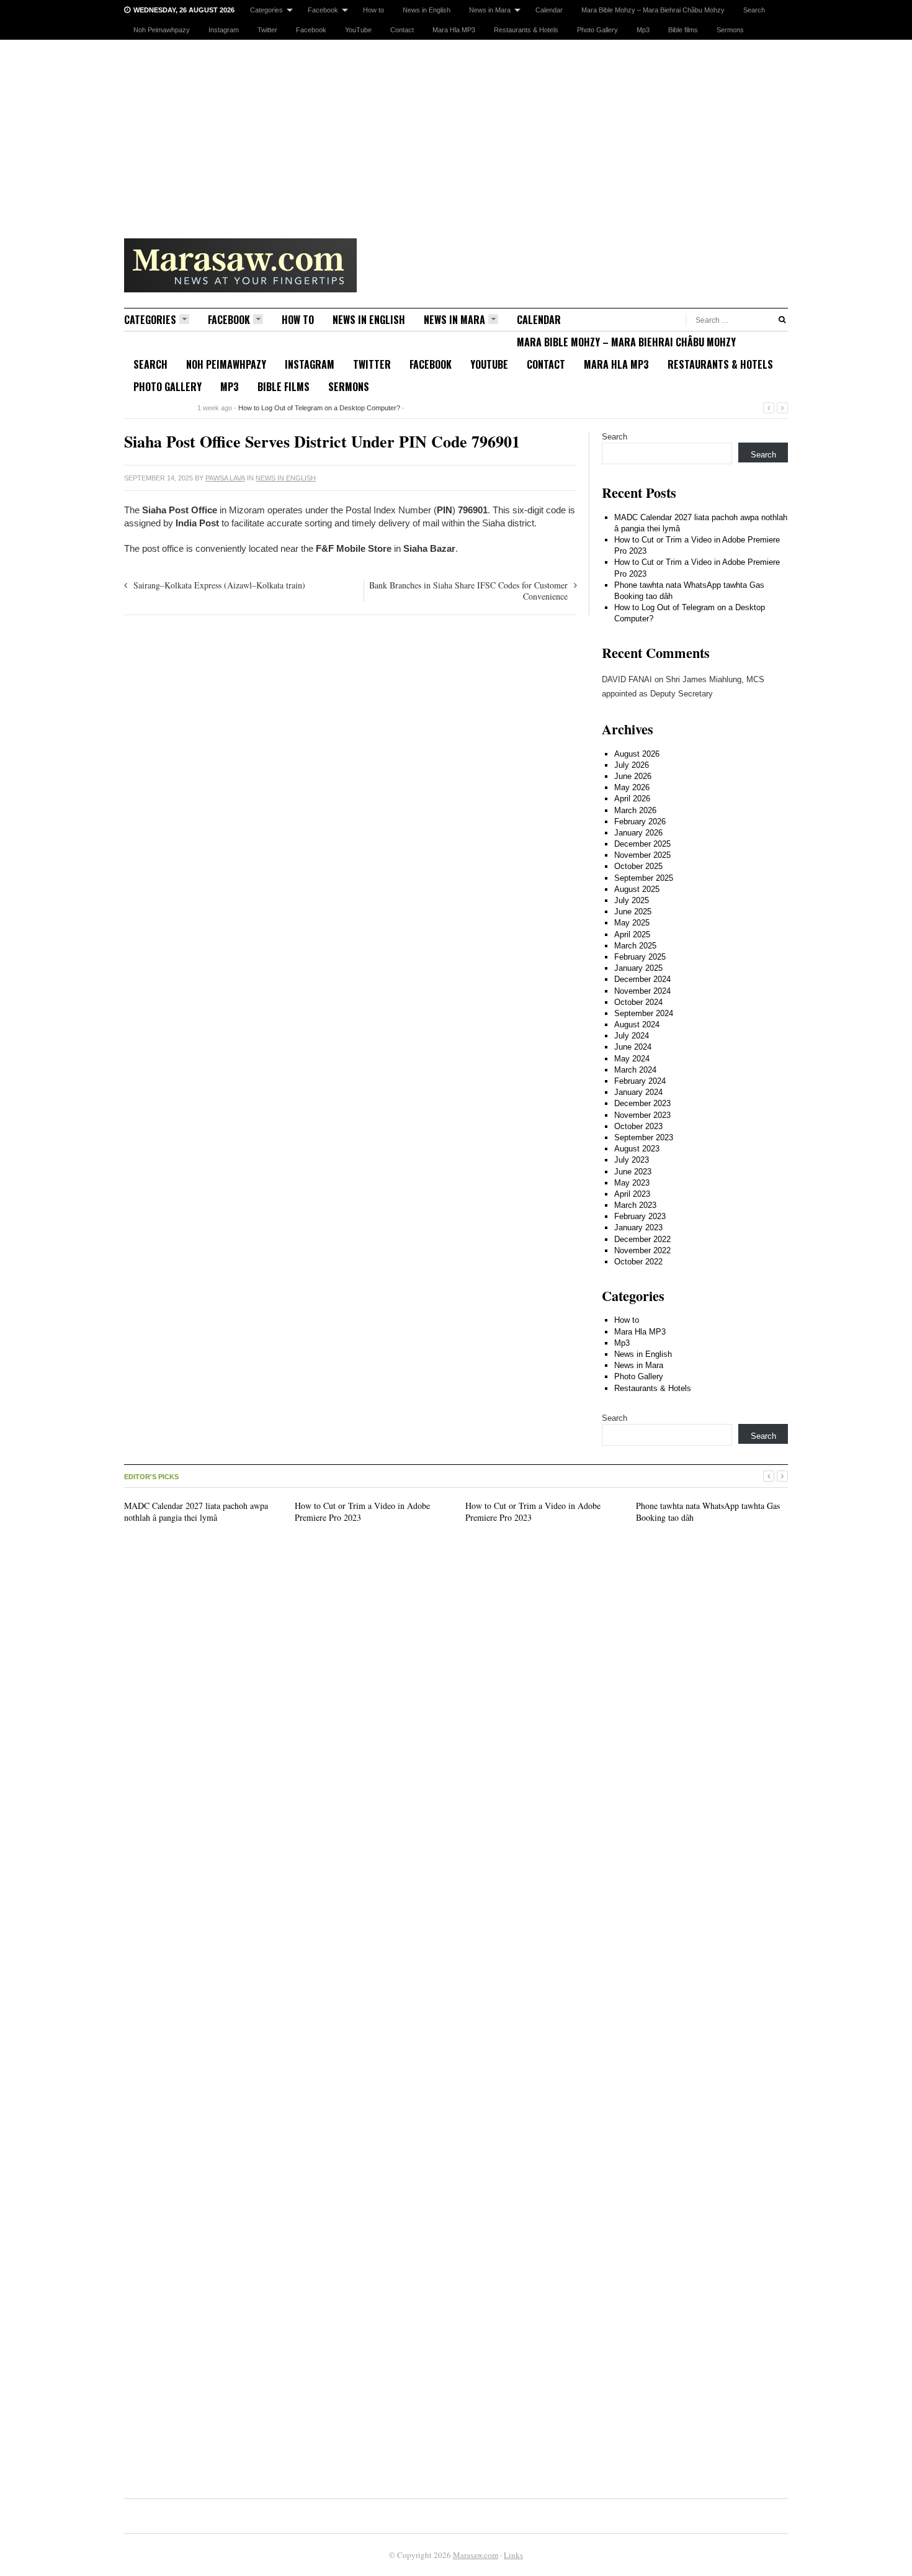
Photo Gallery (597, 30)
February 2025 (640, 957)
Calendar (549, 10)
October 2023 (638, 1126)
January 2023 (638, 1227)
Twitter (267, 30)
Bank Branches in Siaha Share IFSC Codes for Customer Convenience (468, 591)
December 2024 (642, 979)
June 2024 (633, 1047)
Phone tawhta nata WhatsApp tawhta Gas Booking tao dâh (708, 1511)
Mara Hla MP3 (454, 30)
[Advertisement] (456, 133)
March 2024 (635, 1070)
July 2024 (632, 1036)
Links (513, 2555)
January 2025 (638, 968)
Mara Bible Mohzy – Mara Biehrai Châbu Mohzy (653, 10)
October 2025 (638, 866)
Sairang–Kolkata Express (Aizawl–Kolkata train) (219, 585)
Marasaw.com (476, 2555)
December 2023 (642, 1103)
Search (754, 10)
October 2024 (638, 1002)
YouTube (358, 30)
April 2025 (632, 934)
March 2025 (635, 946)
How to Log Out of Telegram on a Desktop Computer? (319, 408)
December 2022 (642, 1239)
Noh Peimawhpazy (162, 30)
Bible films (683, 30)
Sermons (730, 30)
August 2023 (637, 1149)
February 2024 (640, 1081)
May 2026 (632, 787)
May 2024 (632, 1059)
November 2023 (642, 1115)
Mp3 (643, 30)
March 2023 (635, 1205)
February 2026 (640, 822)
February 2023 (640, 1216)
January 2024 (638, 1092)
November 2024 (642, 991)
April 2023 (632, 1194)
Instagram (224, 30)
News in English (427, 10)
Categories (266, 10)
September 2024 (644, 1013)
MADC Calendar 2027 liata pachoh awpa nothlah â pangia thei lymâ (196, 1511)
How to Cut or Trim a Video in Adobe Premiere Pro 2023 (362, 1511)
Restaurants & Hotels (526, 30)
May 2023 (632, 1183)
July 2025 (632, 900)
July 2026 (632, 765)
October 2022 (638, 1262)
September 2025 (644, 878)
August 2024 (637, 1025)
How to (373, 10)
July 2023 (632, 1160)
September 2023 (644, 1137)
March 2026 (635, 810)
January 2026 (638, 833)
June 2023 (633, 1172)
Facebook (323, 10)
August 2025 (637, 889)
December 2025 (642, 844)
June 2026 (633, 776)
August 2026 (637, 754)
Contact (402, 30)
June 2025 (633, 912)
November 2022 (642, 1250)
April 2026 (632, 799)
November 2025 (642, 855)
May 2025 (632, 923)
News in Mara (490, 10)
